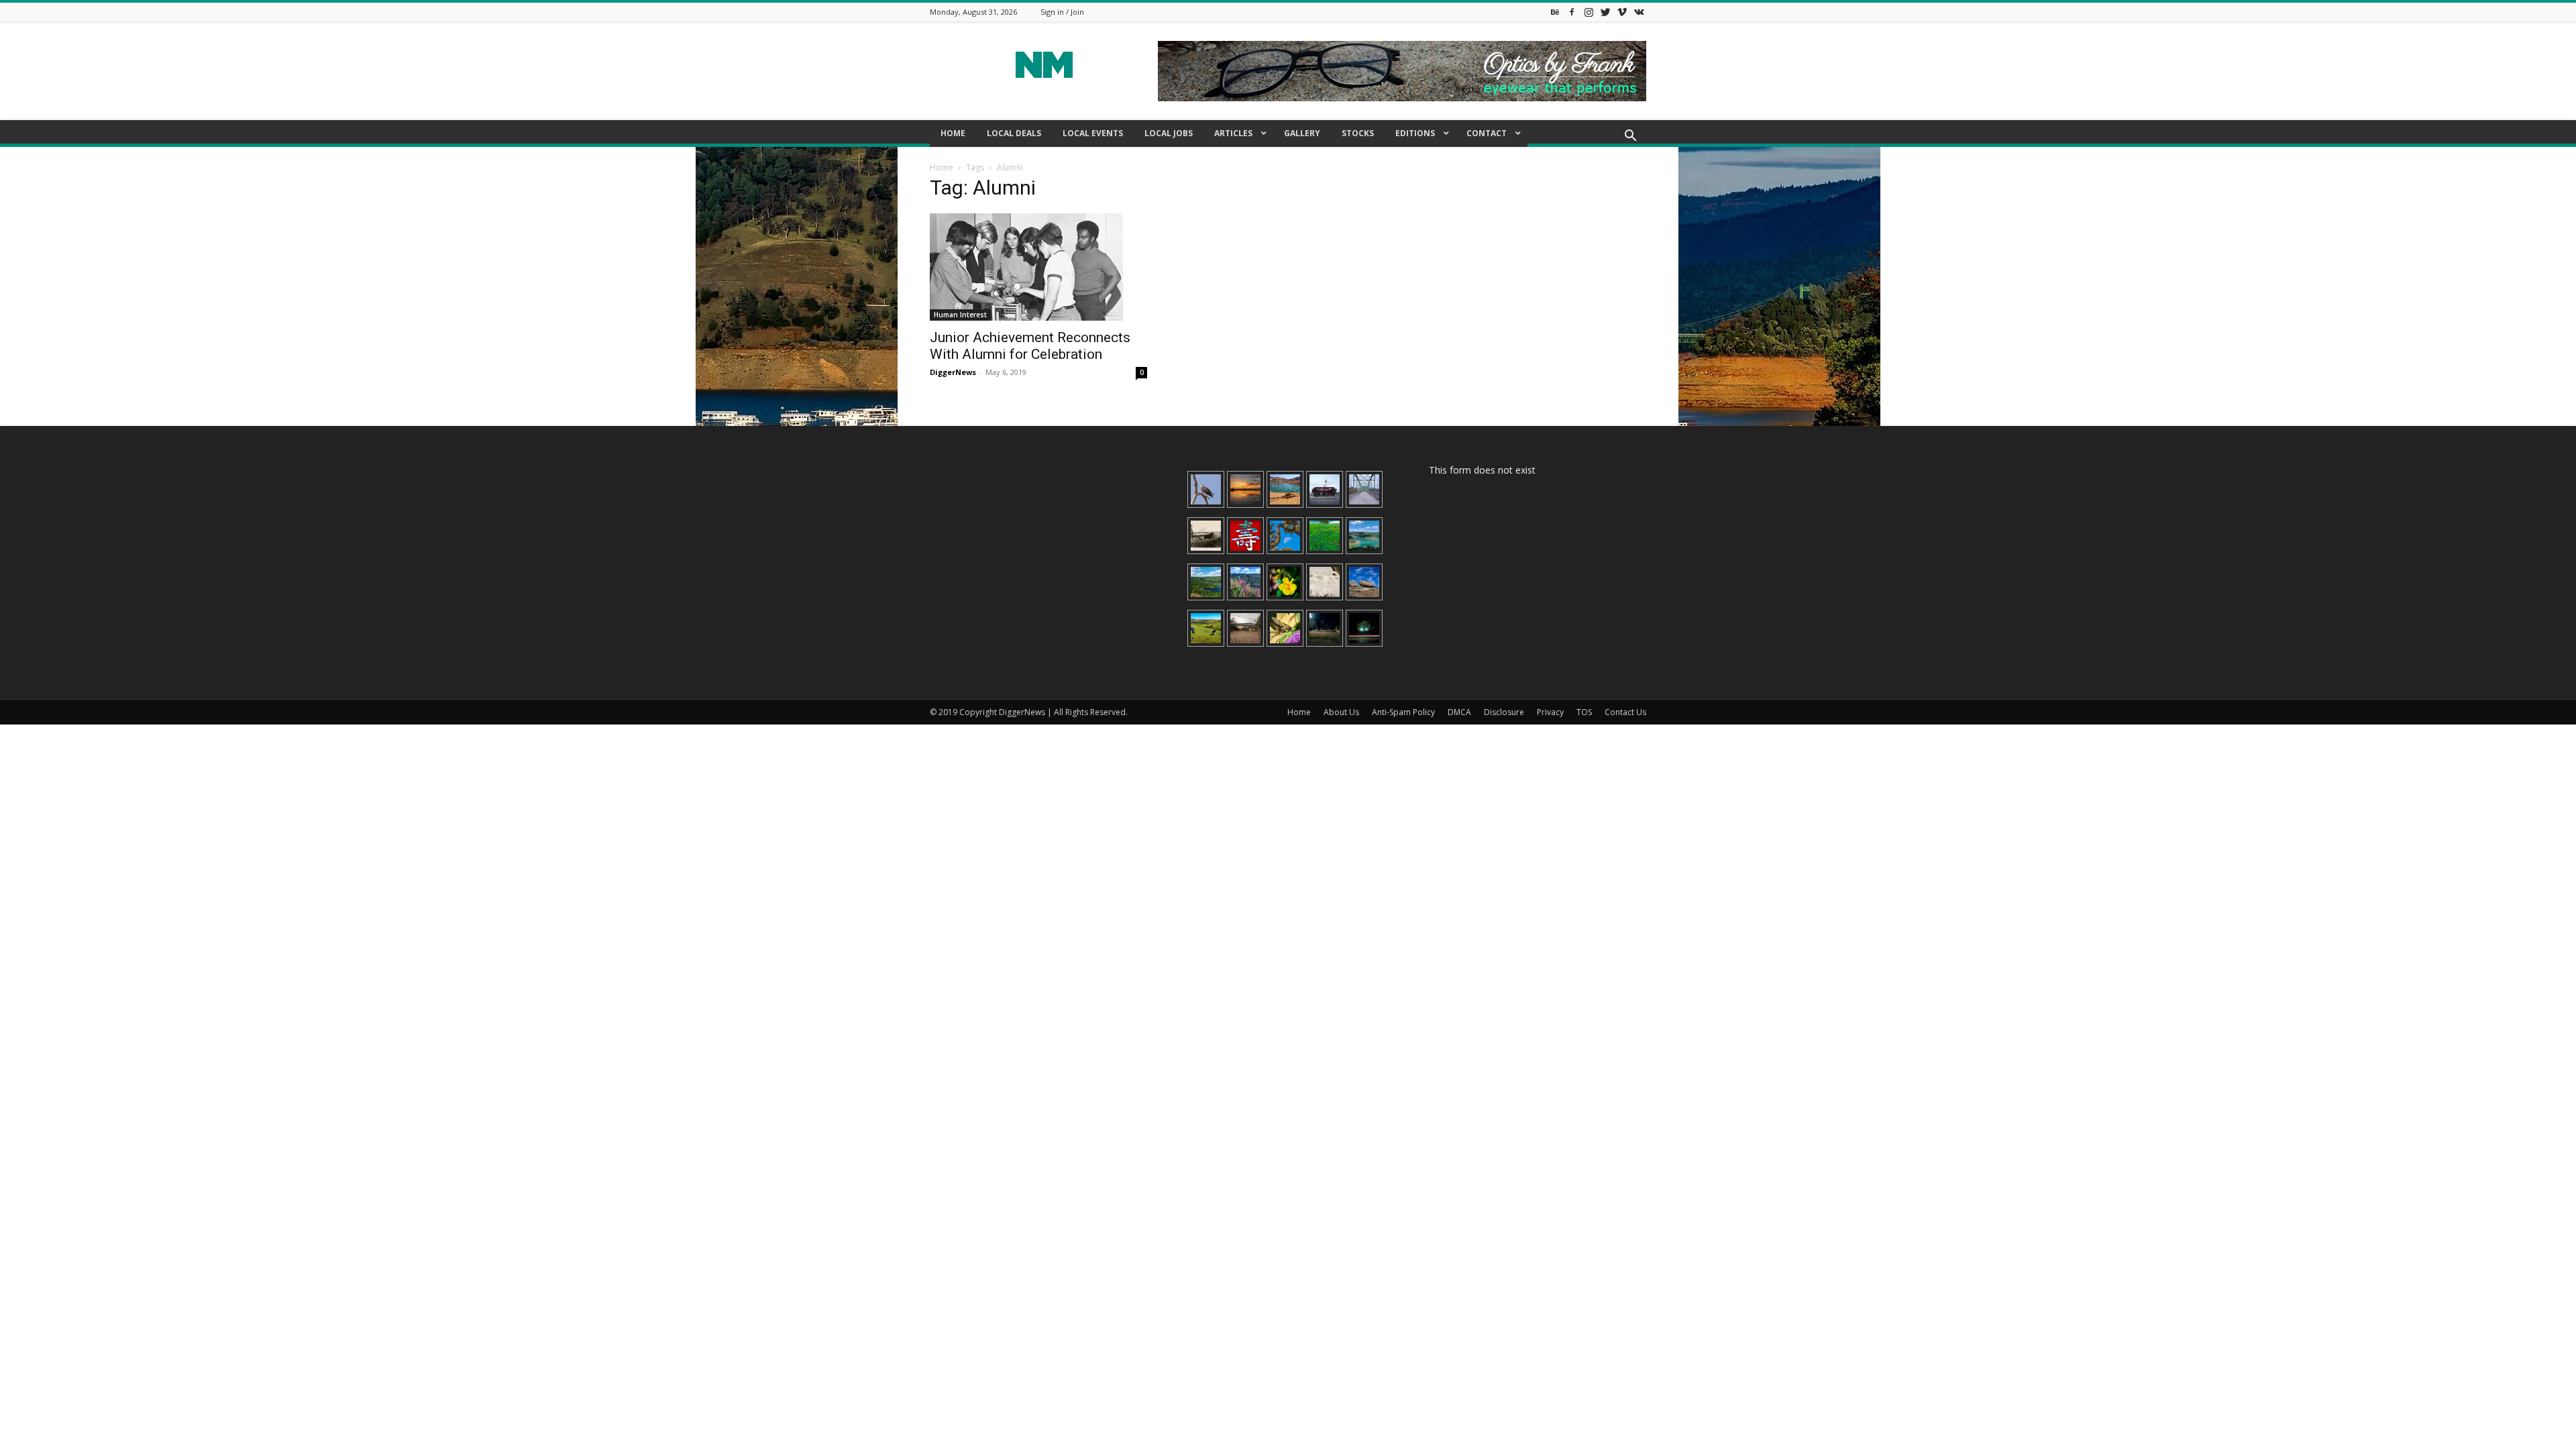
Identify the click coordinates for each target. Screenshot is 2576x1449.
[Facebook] (1572, 12)
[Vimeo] (1622, 12)
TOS (1584, 712)
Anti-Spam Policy (1403, 712)
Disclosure (1504, 712)
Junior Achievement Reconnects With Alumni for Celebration (1030, 346)
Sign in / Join (1062, 12)
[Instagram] (1589, 12)
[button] (1630, 137)
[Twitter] (1605, 12)
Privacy (1550, 712)
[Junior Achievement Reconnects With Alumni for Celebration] (1038, 267)
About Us (1341, 712)
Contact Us (1625, 712)
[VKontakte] (1639, 12)
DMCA (1459, 712)
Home (942, 167)
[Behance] (1555, 12)
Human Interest (960, 315)
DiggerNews (953, 372)
